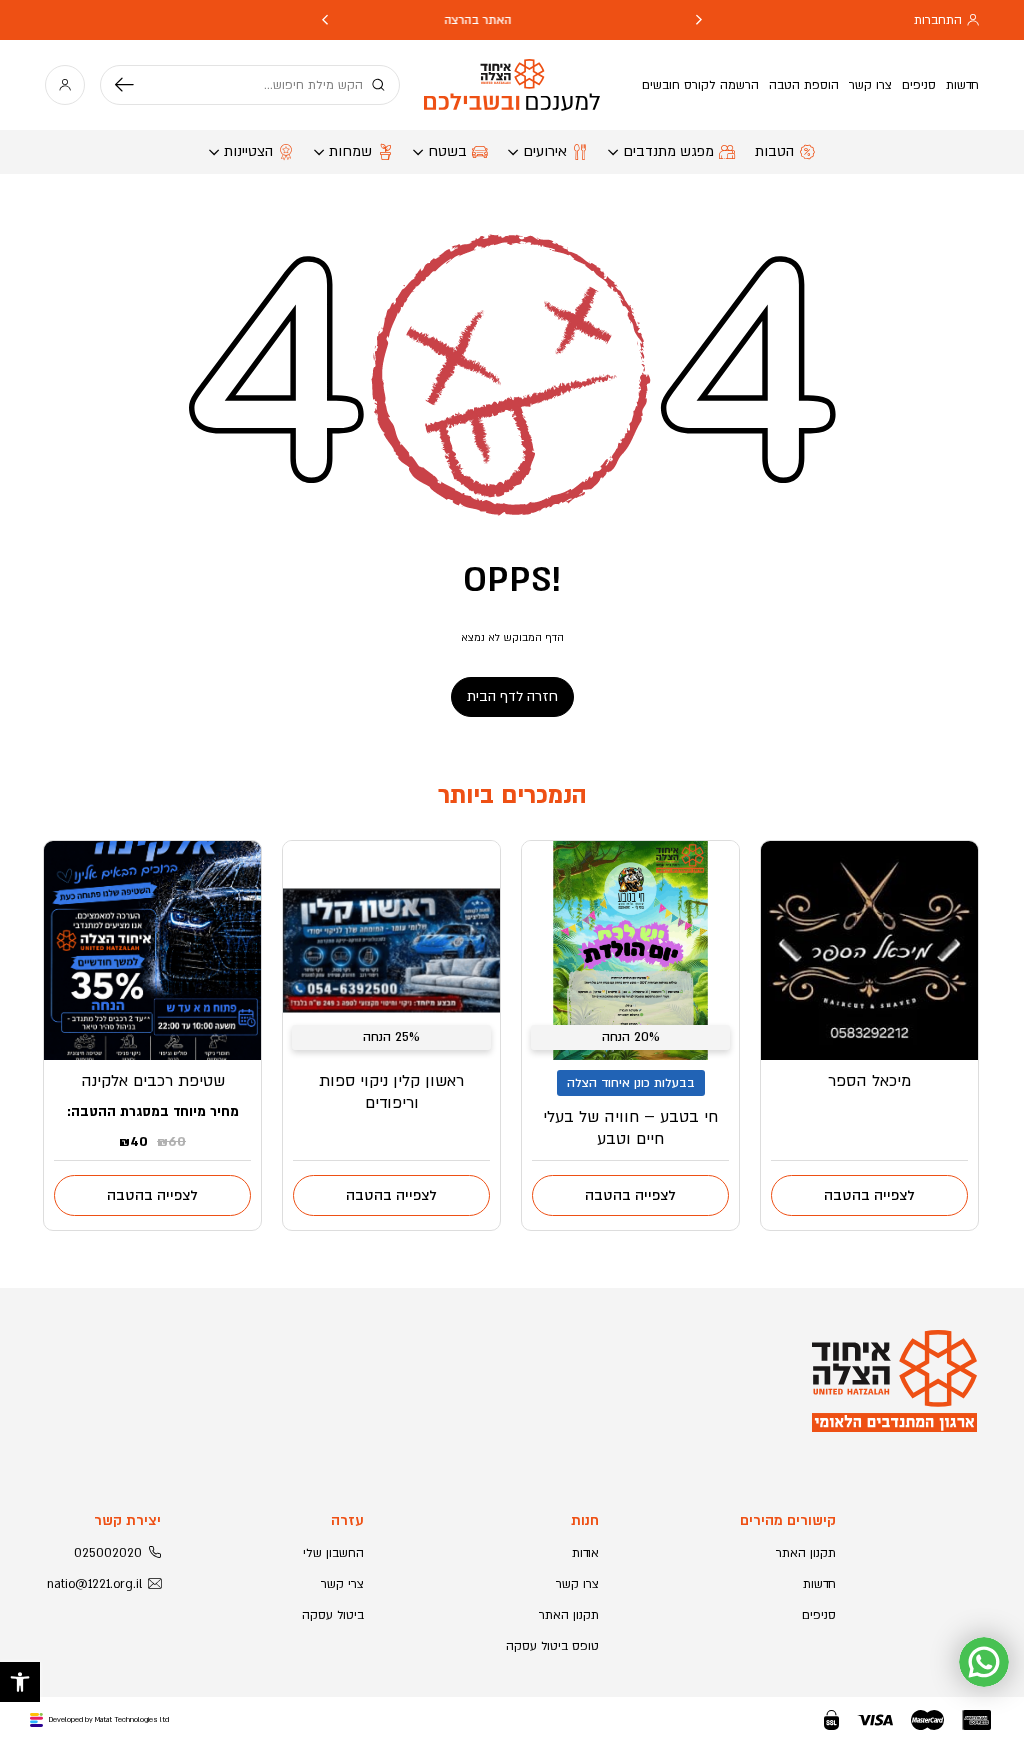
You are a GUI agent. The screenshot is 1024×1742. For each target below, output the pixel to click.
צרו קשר (870, 85)
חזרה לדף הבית (512, 696)
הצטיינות (248, 151)
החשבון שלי (333, 1553)
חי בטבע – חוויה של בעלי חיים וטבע (630, 1128)
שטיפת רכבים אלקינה (153, 1081)
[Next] (325, 20)
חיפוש (132, 85)
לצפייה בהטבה (869, 1195)
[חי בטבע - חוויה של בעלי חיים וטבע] (630, 950)
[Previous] (699, 20)
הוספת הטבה (804, 85)
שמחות (350, 151)
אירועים (545, 151)
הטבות (774, 151)
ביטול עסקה (333, 1615)
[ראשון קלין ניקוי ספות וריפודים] (391, 950)
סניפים (919, 85)
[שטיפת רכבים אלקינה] (152, 950)
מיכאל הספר (869, 1081)
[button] (20, 1682)
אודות (585, 1553)
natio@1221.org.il (94, 1584)
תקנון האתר (806, 1553)
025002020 (108, 1553)
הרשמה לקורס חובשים (700, 85)
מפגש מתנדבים (668, 151)
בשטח (447, 151)
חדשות (962, 85)
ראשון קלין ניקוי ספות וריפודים (391, 1092)
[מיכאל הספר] (869, 950)
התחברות (938, 20)
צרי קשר (342, 1584)
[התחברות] (65, 85)
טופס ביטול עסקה (552, 1646)
